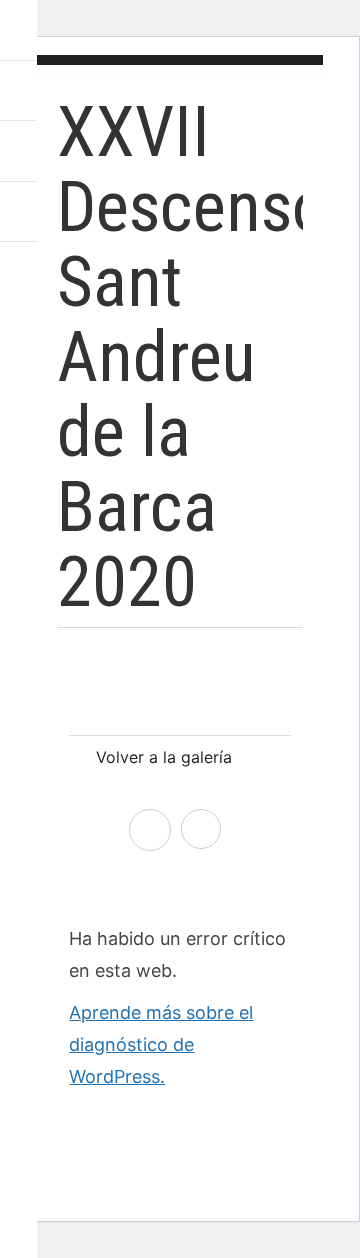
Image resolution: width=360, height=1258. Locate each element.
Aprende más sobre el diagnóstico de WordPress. (161, 1044)
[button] (22, 30)
